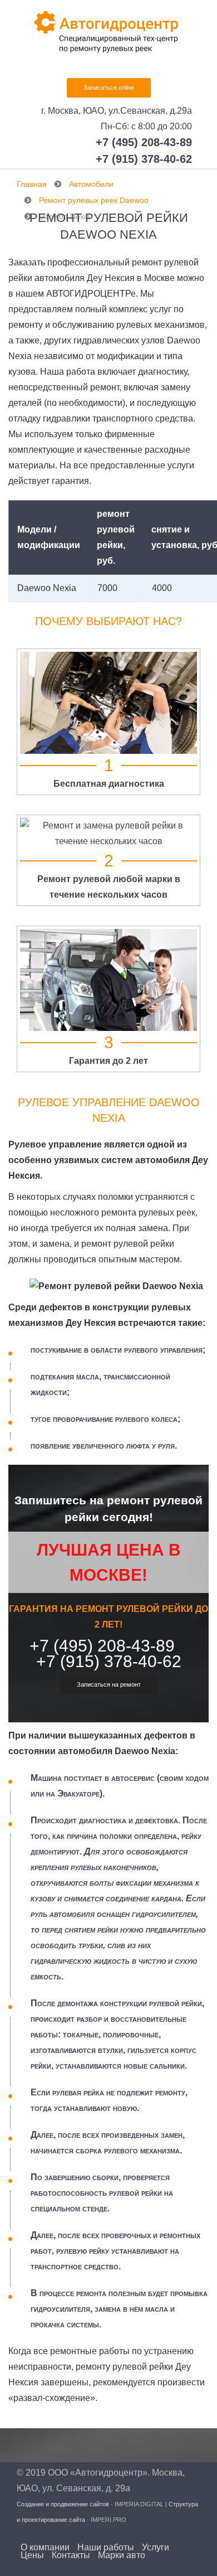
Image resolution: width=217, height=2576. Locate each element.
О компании (45, 2548)
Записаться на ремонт (109, 1684)
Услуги (156, 2548)
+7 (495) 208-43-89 (144, 142)
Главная (32, 184)
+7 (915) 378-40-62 (144, 159)
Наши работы (106, 2548)
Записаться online (109, 88)
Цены (32, 2555)
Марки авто (122, 2555)
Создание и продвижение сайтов (63, 2504)
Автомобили (91, 184)
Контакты (71, 2555)
